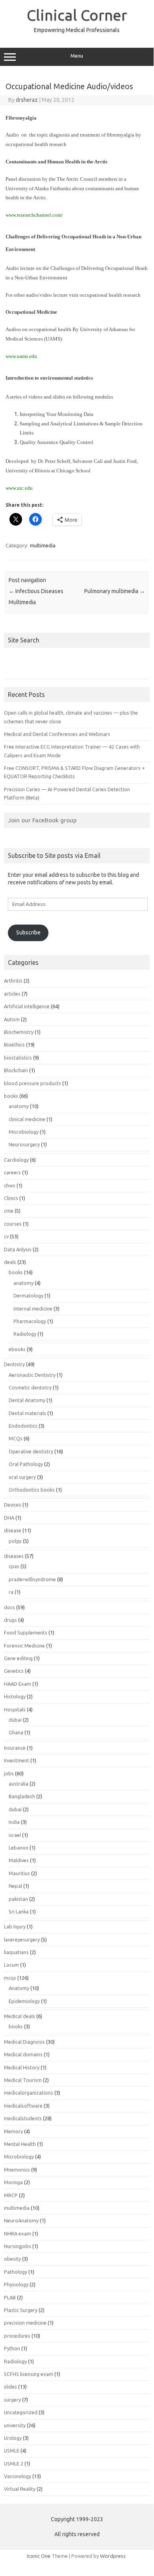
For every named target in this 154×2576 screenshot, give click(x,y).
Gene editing (18, 1658)
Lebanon (19, 1848)
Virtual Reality (20, 2489)
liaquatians (16, 1952)
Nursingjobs (18, 2246)
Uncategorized (21, 2412)
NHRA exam (18, 2233)
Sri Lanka (19, 1911)
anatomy (19, 1106)
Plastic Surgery (21, 2310)
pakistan (18, 1899)
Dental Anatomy (27, 1400)
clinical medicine (27, 1119)
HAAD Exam (18, 1684)
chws (10, 1185)
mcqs (10, 1978)
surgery (12, 2400)
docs (9, 1607)
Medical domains (23, 2054)
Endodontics (23, 1426)
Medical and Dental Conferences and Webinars (57, 734)
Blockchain (16, 1070)
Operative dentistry (31, 1451)
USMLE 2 (14, 2464)
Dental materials (27, 1413)
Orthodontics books (32, 1490)
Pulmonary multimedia (115, 591)
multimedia (43, 545)
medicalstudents (23, 2118)
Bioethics (14, 1045)
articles (12, 994)
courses (13, 1224)
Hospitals (15, 1709)
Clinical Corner (77, 15)
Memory (13, 2131)
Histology (15, 1696)
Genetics (14, 1671)
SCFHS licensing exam (29, 2374)
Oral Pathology (26, 1464)
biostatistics (18, 1058)
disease (13, 1530)
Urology (13, 2438)
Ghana (16, 1732)
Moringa (13, 2182)
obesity (12, 2259)
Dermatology (28, 1295)
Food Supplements (26, 1632)
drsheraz (27, 100)
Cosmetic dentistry (30, 1387)
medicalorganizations (29, 2093)
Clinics (11, 1198)
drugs (10, 1620)
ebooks (17, 1349)
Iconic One (39, 2556)
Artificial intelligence (27, 1006)
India (14, 1822)
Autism (12, 1019)
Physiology (16, 2284)
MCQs (16, 1438)
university (15, 2425)
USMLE (12, 2451)
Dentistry (14, 1364)
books (11, 1096)
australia (19, 1784)
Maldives (19, 1860)
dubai (15, 1720)
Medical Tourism (23, 2080)
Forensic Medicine (24, 1646)
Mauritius (19, 1873)
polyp (15, 1541)
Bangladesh (22, 1796)
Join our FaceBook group (42, 820)
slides (10, 2387)
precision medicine (25, 2323)
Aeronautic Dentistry (32, 1375)
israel (15, 1835)
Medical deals (19, 2016)
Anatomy (19, 1988)
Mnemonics (17, 2170)
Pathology (16, 2272)
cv (6, 1236)
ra (11, 1592)
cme (9, 1211)
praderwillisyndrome (32, 1579)
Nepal (15, 1886)
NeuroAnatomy (21, 2220)
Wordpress (113, 2556)
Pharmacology (30, 1321)
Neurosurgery (24, 1144)
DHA (9, 1518)
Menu (77, 56)
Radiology (25, 1334)
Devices (13, 1505)
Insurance (15, 1748)
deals (10, 1262)
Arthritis (13, 981)
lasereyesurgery (22, 1939)
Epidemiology (24, 2001)
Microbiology (24, 1132)
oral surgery (22, 1477)
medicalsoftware (23, 2106)
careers (12, 1172)
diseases (14, 1556)
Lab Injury (15, 1926)
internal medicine (33, 1309)
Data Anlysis (18, 1249)
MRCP (11, 2195)
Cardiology (16, 1160)
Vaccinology (18, 2476)
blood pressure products (32, 1083)
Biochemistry (19, 1032)
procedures (17, 2336)
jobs (9, 1773)
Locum (11, 1965)
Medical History (22, 2067)
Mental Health (20, 2144)
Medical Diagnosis (24, 2042)
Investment (17, 1760)
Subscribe (28, 932)
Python (12, 2348)
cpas (14, 1566)
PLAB (10, 2297)
